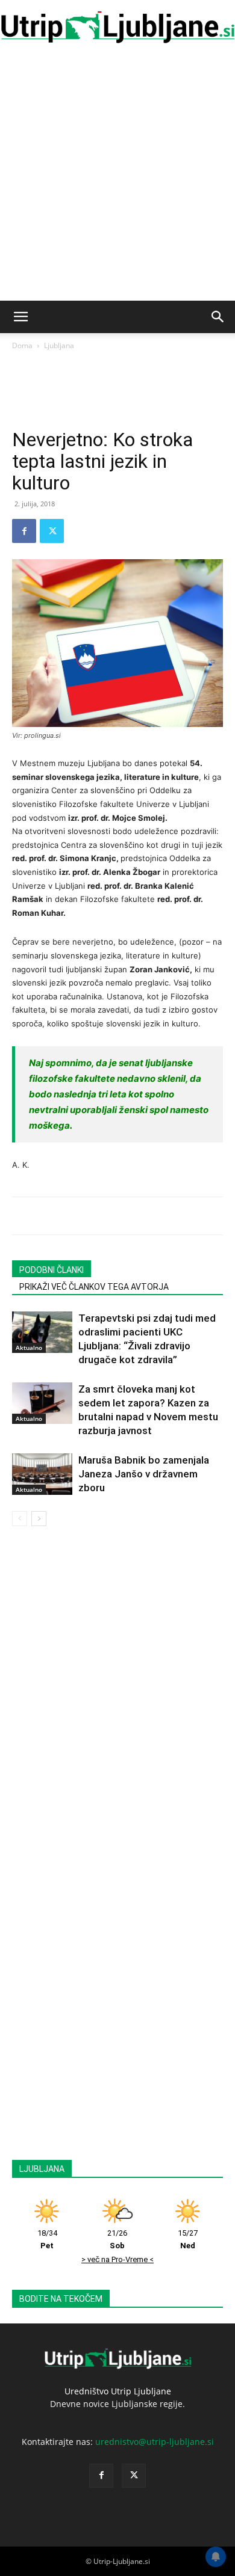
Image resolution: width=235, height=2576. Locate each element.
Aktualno (29, 1348)
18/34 (47, 2239)
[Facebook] (24, 531)
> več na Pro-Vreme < (117, 2259)
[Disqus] (117, 1696)
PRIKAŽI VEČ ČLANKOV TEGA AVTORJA (94, 1287)
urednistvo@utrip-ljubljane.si (155, 2442)
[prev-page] (20, 1519)
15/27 (188, 2239)
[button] (20, 317)
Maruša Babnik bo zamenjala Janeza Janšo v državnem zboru (144, 1474)
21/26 (117, 2239)
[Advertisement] (117, 177)
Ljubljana (59, 345)
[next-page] (39, 1519)
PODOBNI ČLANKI (52, 1270)
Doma (22, 345)
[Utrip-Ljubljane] (117, 28)
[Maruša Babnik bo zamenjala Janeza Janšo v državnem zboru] (42, 1474)
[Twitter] (52, 531)
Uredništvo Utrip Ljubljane (118, 2391)
